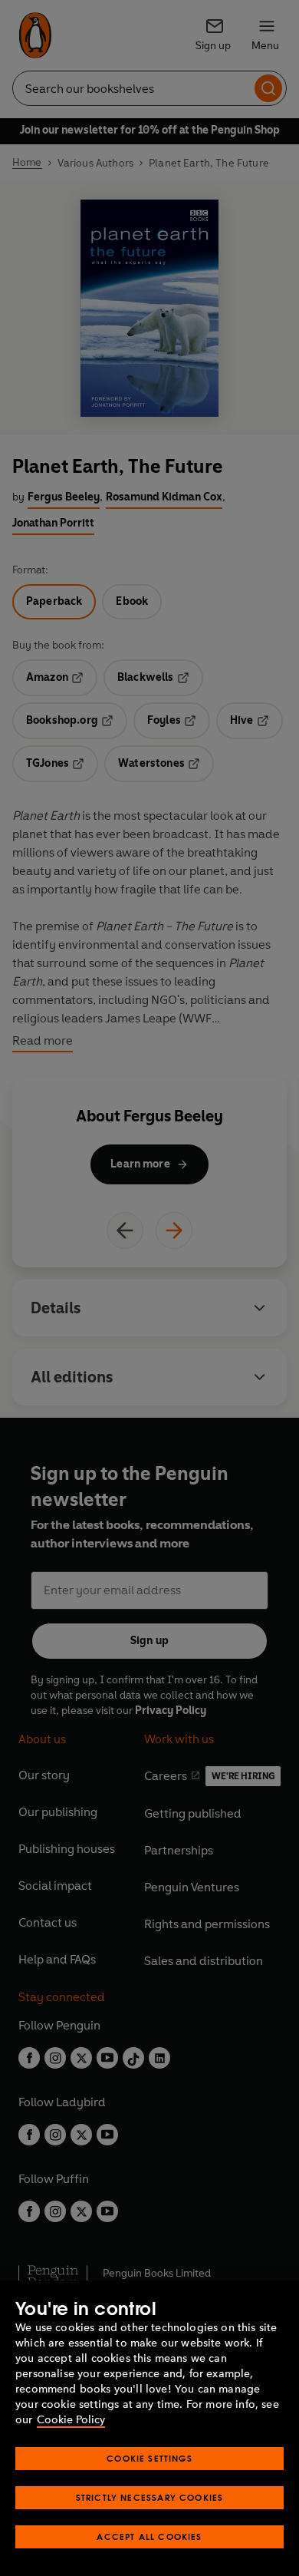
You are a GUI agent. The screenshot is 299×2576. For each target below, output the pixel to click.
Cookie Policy (71, 2420)
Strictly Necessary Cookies (150, 2497)
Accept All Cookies (149, 2536)
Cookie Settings (149, 2458)
